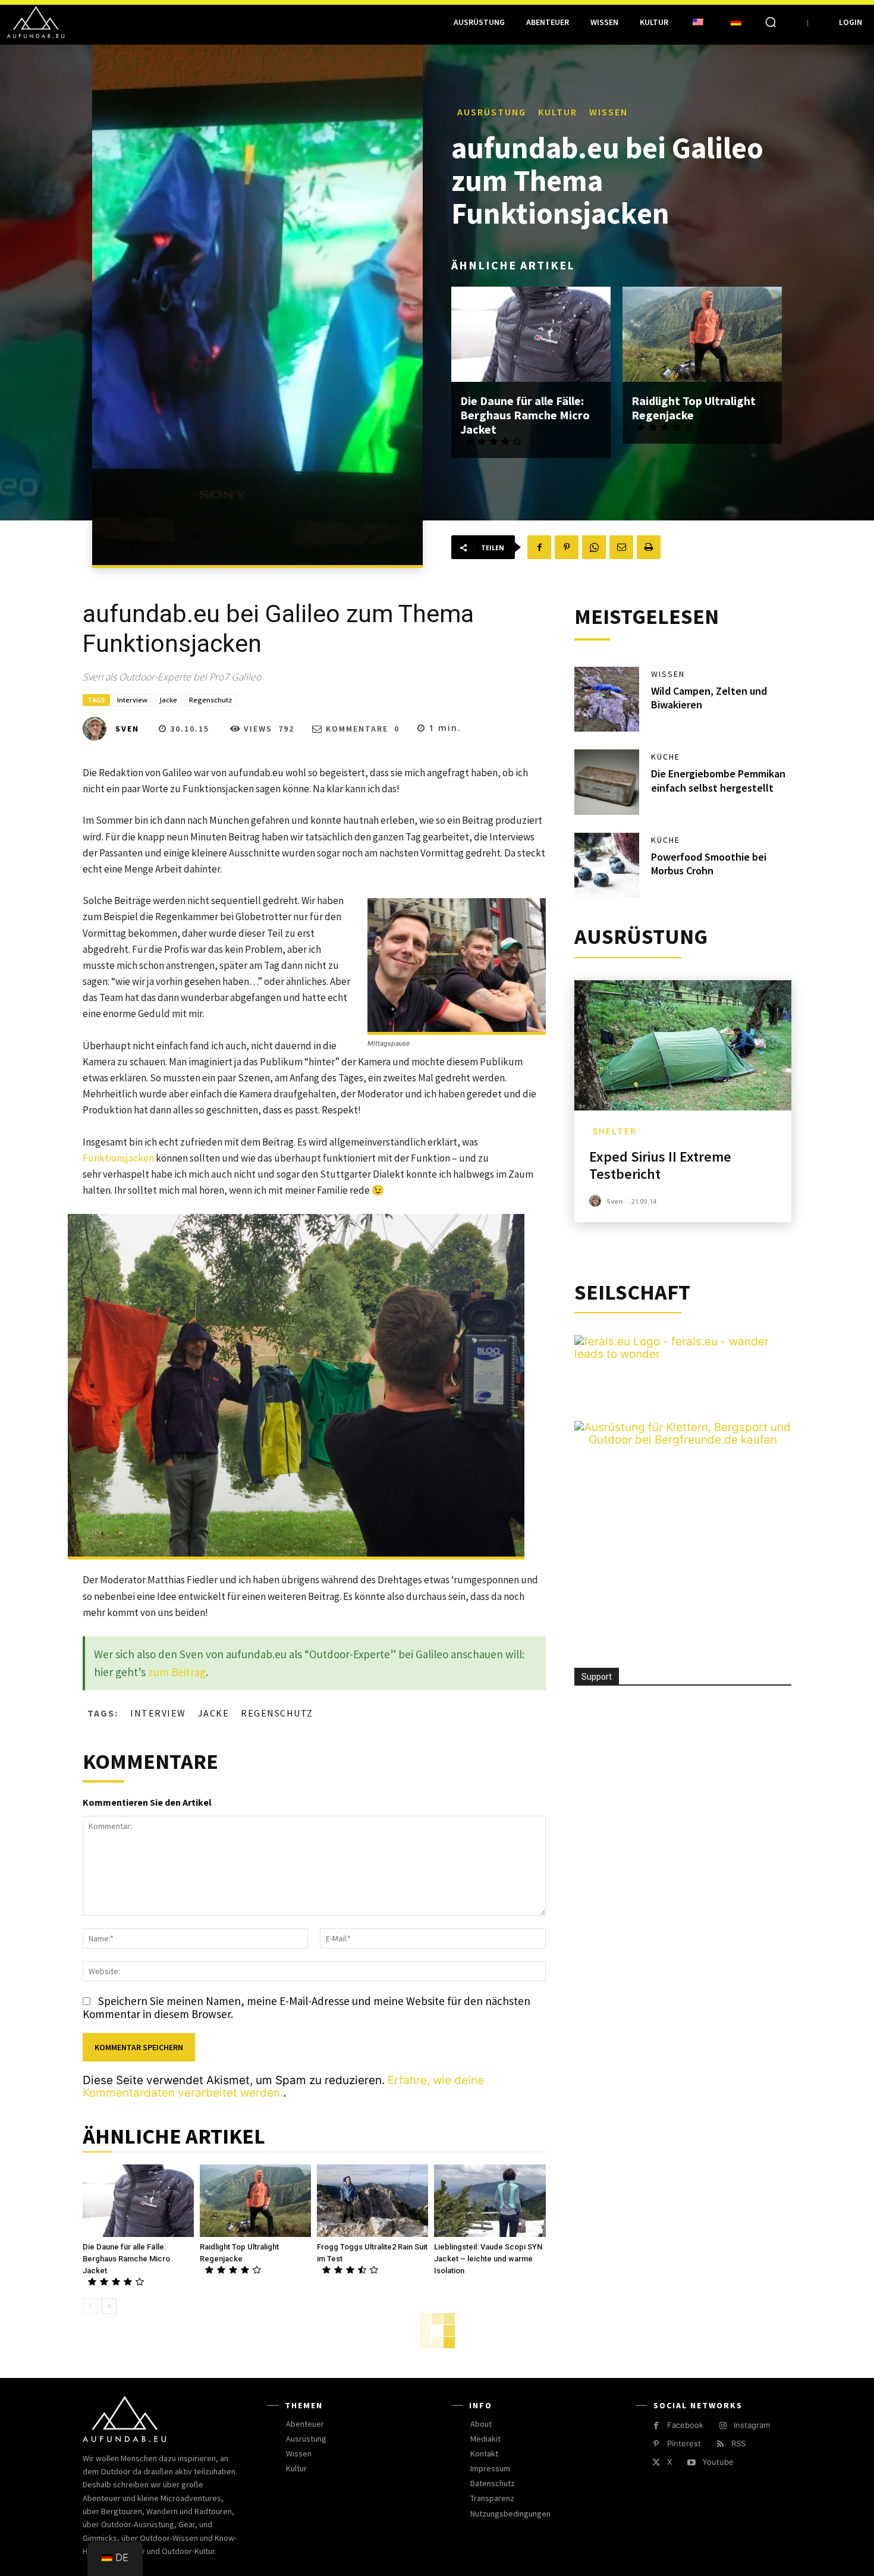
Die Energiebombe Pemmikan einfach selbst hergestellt (718, 780)
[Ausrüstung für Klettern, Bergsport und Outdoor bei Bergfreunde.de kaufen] (683, 1440)
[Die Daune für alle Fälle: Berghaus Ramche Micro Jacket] (531, 335)
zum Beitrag (177, 1672)
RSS (738, 2443)
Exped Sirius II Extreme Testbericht (660, 1165)
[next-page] (109, 2306)
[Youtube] (691, 2463)
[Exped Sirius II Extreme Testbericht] (683, 1045)
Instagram (752, 2425)
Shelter (615, 1131)
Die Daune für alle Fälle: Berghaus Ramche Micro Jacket (525, 415)
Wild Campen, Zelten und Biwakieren (709, 698)
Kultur (558, 112)
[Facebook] (539, 547)
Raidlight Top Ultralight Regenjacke (694, 408)
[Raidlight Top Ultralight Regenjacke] (702, 335)
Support (597, 1677)
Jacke (168, 700)
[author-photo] (597, 1201)
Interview (132, 700)
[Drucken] (649, 547)
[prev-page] (90, 2306)
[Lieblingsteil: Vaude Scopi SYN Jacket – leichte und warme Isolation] (490, 2201)
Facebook (685, 2425)
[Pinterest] (567, 547)
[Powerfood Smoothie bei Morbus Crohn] (607, 865)
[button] (771, 22)
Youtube (718, 2462)
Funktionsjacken (118, 1158)
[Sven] (98, 729)
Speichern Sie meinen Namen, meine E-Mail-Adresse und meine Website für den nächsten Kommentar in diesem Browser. (306, 2007)
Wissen (609, 112)
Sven (127, 729)
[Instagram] (723, 2426)
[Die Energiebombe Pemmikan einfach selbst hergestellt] (607, 782)
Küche (666, 757)
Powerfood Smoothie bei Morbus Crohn (709, 864)
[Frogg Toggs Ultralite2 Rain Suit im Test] (372, 2201)
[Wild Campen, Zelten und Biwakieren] (607, 699)
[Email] (621, 547)
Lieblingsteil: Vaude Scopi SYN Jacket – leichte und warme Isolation (488, 2259)
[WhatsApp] (594, 547)
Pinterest (684, 2443)
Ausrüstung (492, 112)
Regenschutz (210, 700)
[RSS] (720, 2444)
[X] (656, 2463)
